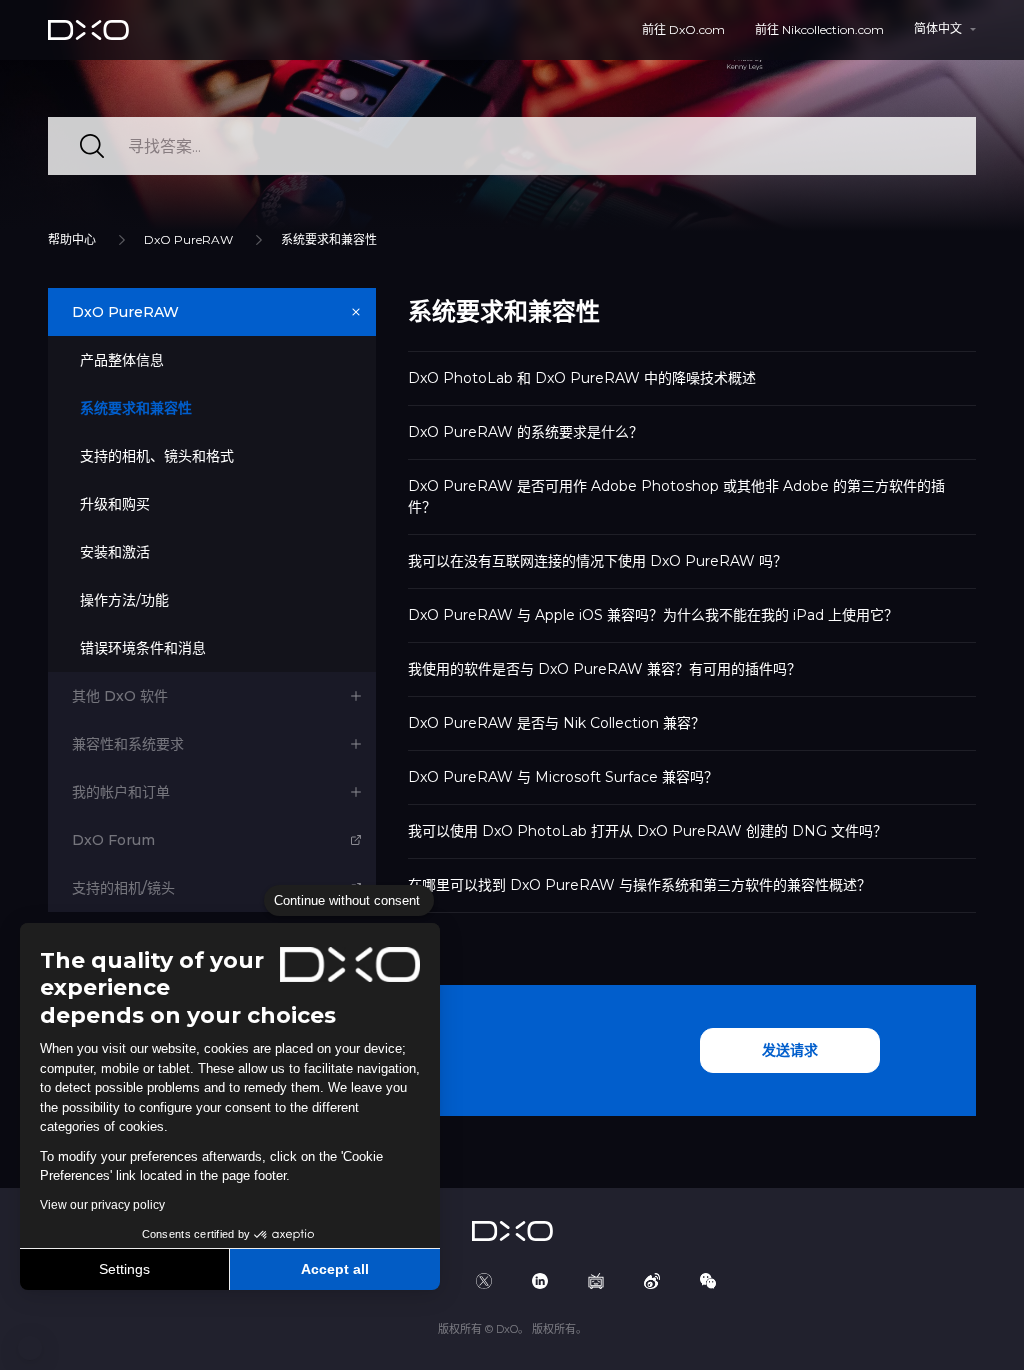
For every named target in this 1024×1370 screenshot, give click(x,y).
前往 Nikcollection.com (819, 29)
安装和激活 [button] (115, 552)
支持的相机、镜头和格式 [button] (157, 456)
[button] (30, 1348)
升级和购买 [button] (115, 504)
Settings (124, 1269)
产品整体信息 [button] (122, 360)
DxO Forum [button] (113, 840)
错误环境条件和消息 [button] (143, 648)
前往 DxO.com (683, 29)
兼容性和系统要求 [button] (128, 744)
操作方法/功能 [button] (124, 600)
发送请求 (790, 1050)
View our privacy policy (102, 1205)
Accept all (335, 1269)
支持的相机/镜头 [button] (123, 888)
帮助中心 (72, 239)
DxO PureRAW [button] (125, 312)
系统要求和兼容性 (329, 239)
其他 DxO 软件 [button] (120, 696)
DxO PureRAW (188, 239)
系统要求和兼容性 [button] (136, 408)
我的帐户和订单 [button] (121, 792)
